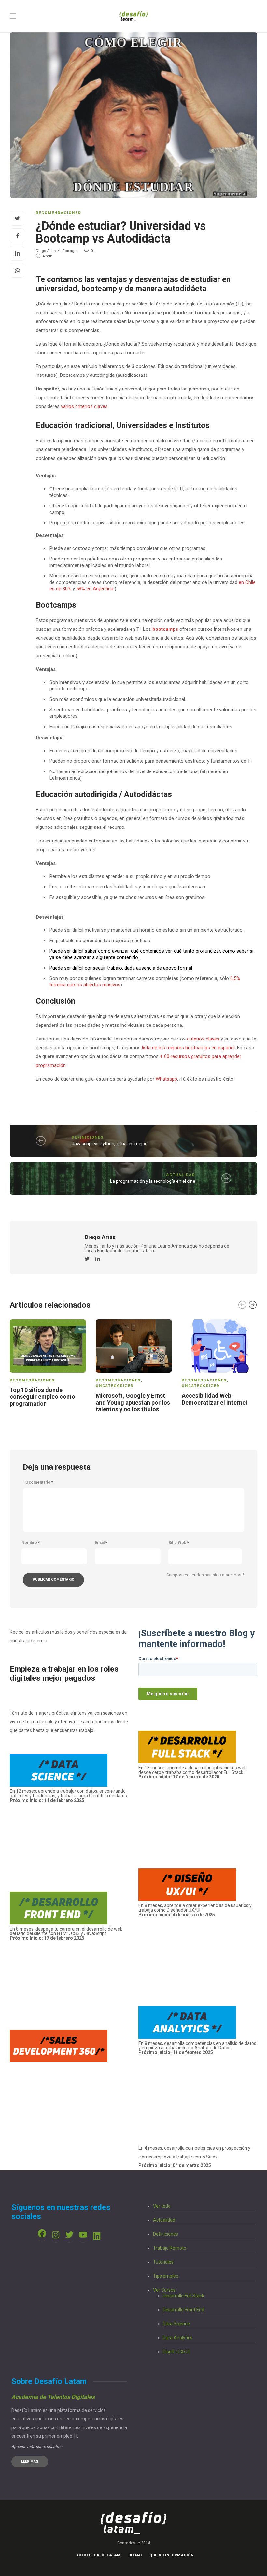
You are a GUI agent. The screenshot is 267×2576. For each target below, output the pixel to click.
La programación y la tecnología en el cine (153, 1181)
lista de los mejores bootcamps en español (188, 1048)
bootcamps (166, 629)
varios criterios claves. (85, 406)
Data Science (176, 2324)
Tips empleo (166, 2276)
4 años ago (67, 251)
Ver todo (162, 2206)
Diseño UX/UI (176, 2352)
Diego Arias (46, 251)
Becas (135, 2555)
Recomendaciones (58, 213)
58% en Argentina (95, 589)
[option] (48, 1364)
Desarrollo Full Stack (183, 2296)
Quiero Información (172, 2555)
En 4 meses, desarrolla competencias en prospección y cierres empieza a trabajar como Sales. (194, 2157)
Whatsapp (166, 1079)
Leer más (30, 2462)
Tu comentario (38, 1482)
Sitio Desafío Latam (99, 2555)
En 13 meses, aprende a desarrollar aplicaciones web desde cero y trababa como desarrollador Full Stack (193, 1772)
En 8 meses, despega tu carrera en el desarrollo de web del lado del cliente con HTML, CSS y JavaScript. (66, 1931)
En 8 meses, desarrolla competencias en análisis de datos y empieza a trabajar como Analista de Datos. (197, 2048)
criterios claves (203, 1039)
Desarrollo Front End (183, 2310)
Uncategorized (115, 1386)
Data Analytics (178, 2338)
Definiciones (88, 1137)
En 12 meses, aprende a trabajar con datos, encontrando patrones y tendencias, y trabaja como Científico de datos (68, 1796)
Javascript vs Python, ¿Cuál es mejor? (110, 1144)
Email (101, 1543)
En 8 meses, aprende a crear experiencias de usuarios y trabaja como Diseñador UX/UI (195, 1910)
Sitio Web (179, 1543)
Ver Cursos (164, 2290)
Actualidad (181, 1175)
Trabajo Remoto (170, 2248)
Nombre (31, 1543)
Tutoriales (163, 2262)
